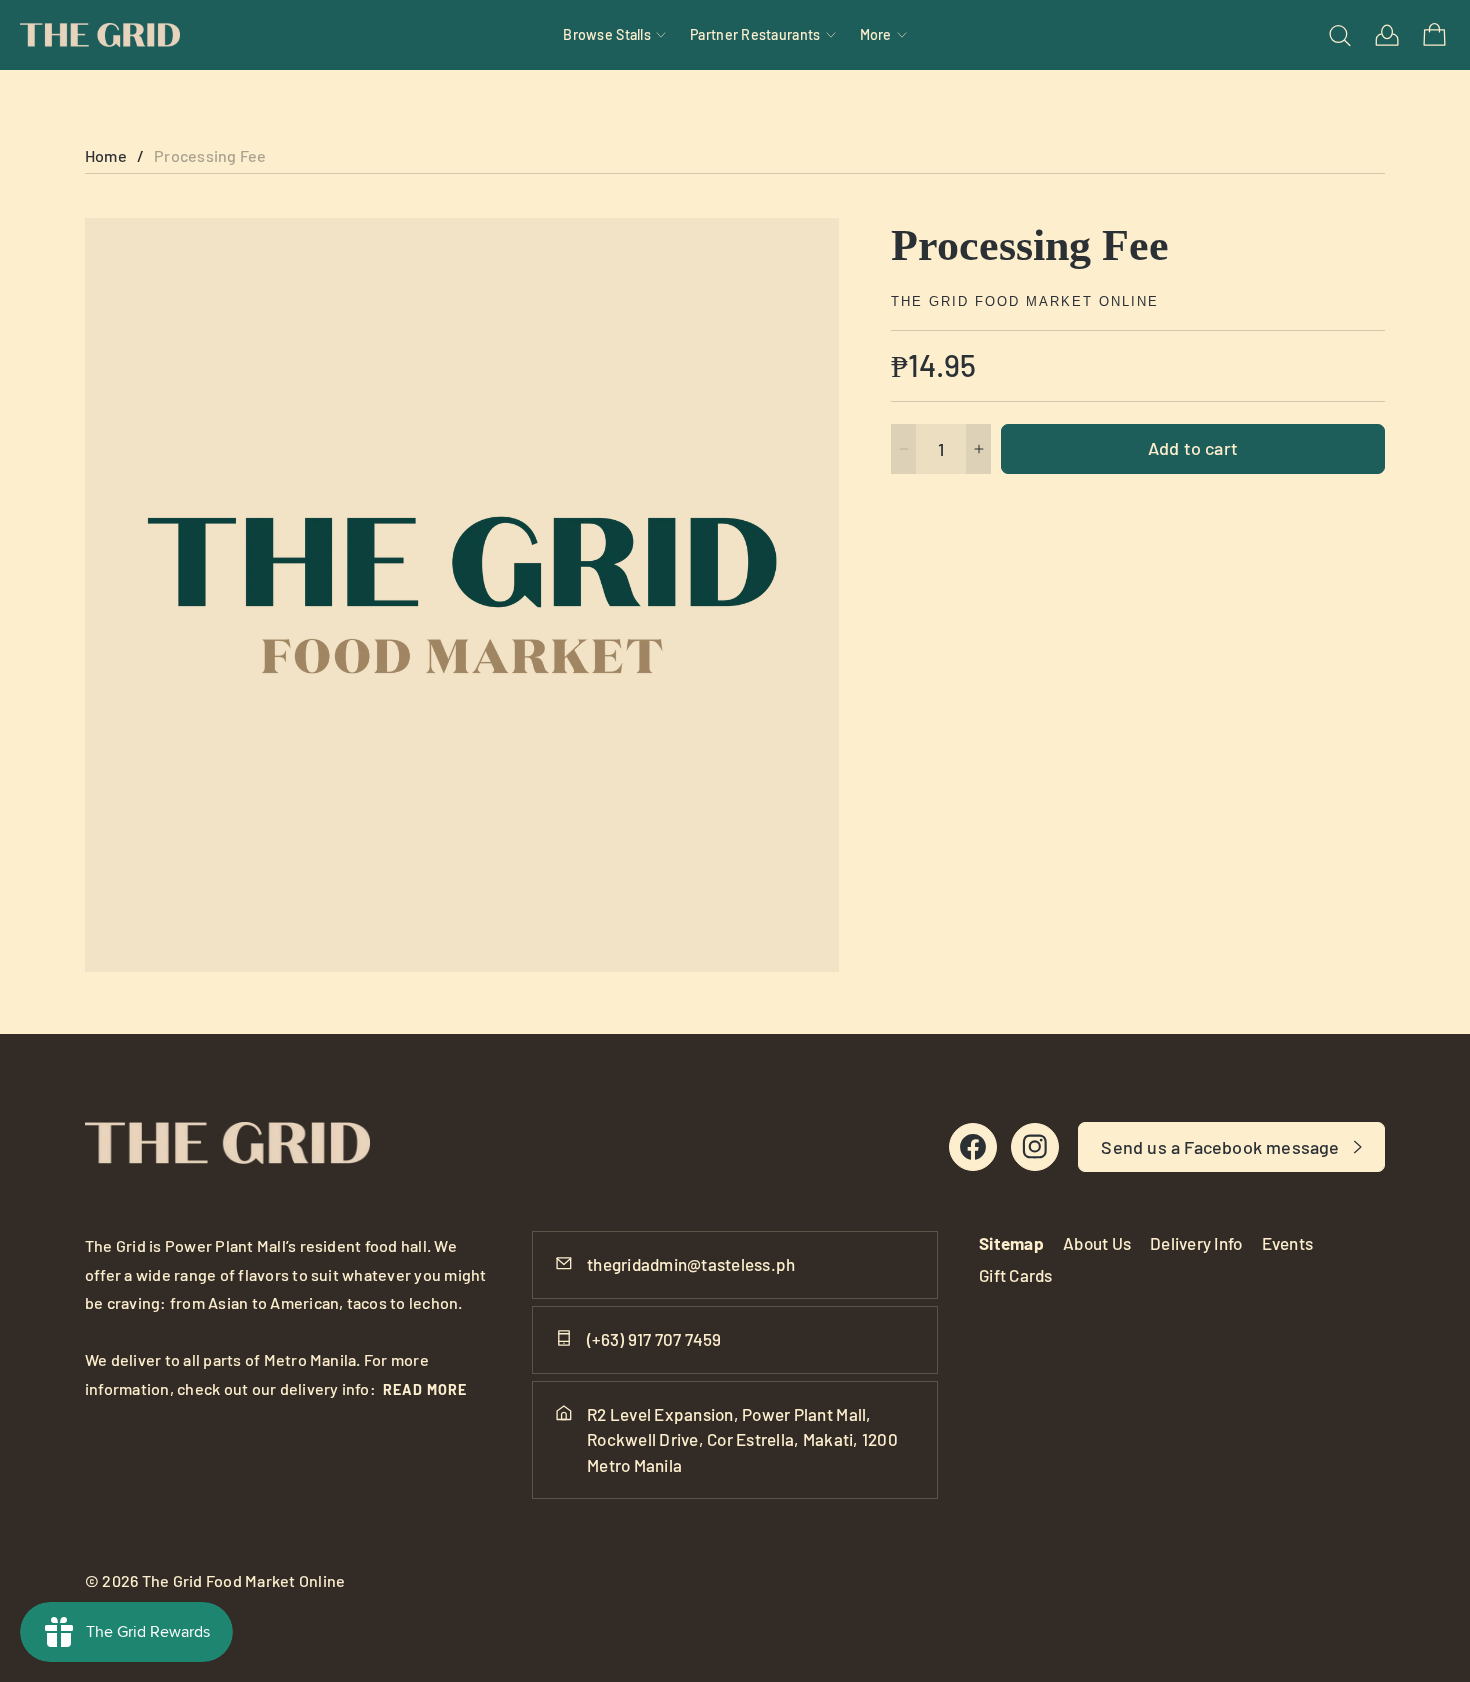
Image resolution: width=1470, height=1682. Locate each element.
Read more (425, 1389)
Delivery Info (1196, 1243)
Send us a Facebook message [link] (1220, 1147)
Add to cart (1193, 448)
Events (1288, 1243)
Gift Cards (1016, 1275)
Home (106, 155)
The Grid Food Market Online (1025, 301)
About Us (1097, 1243)
